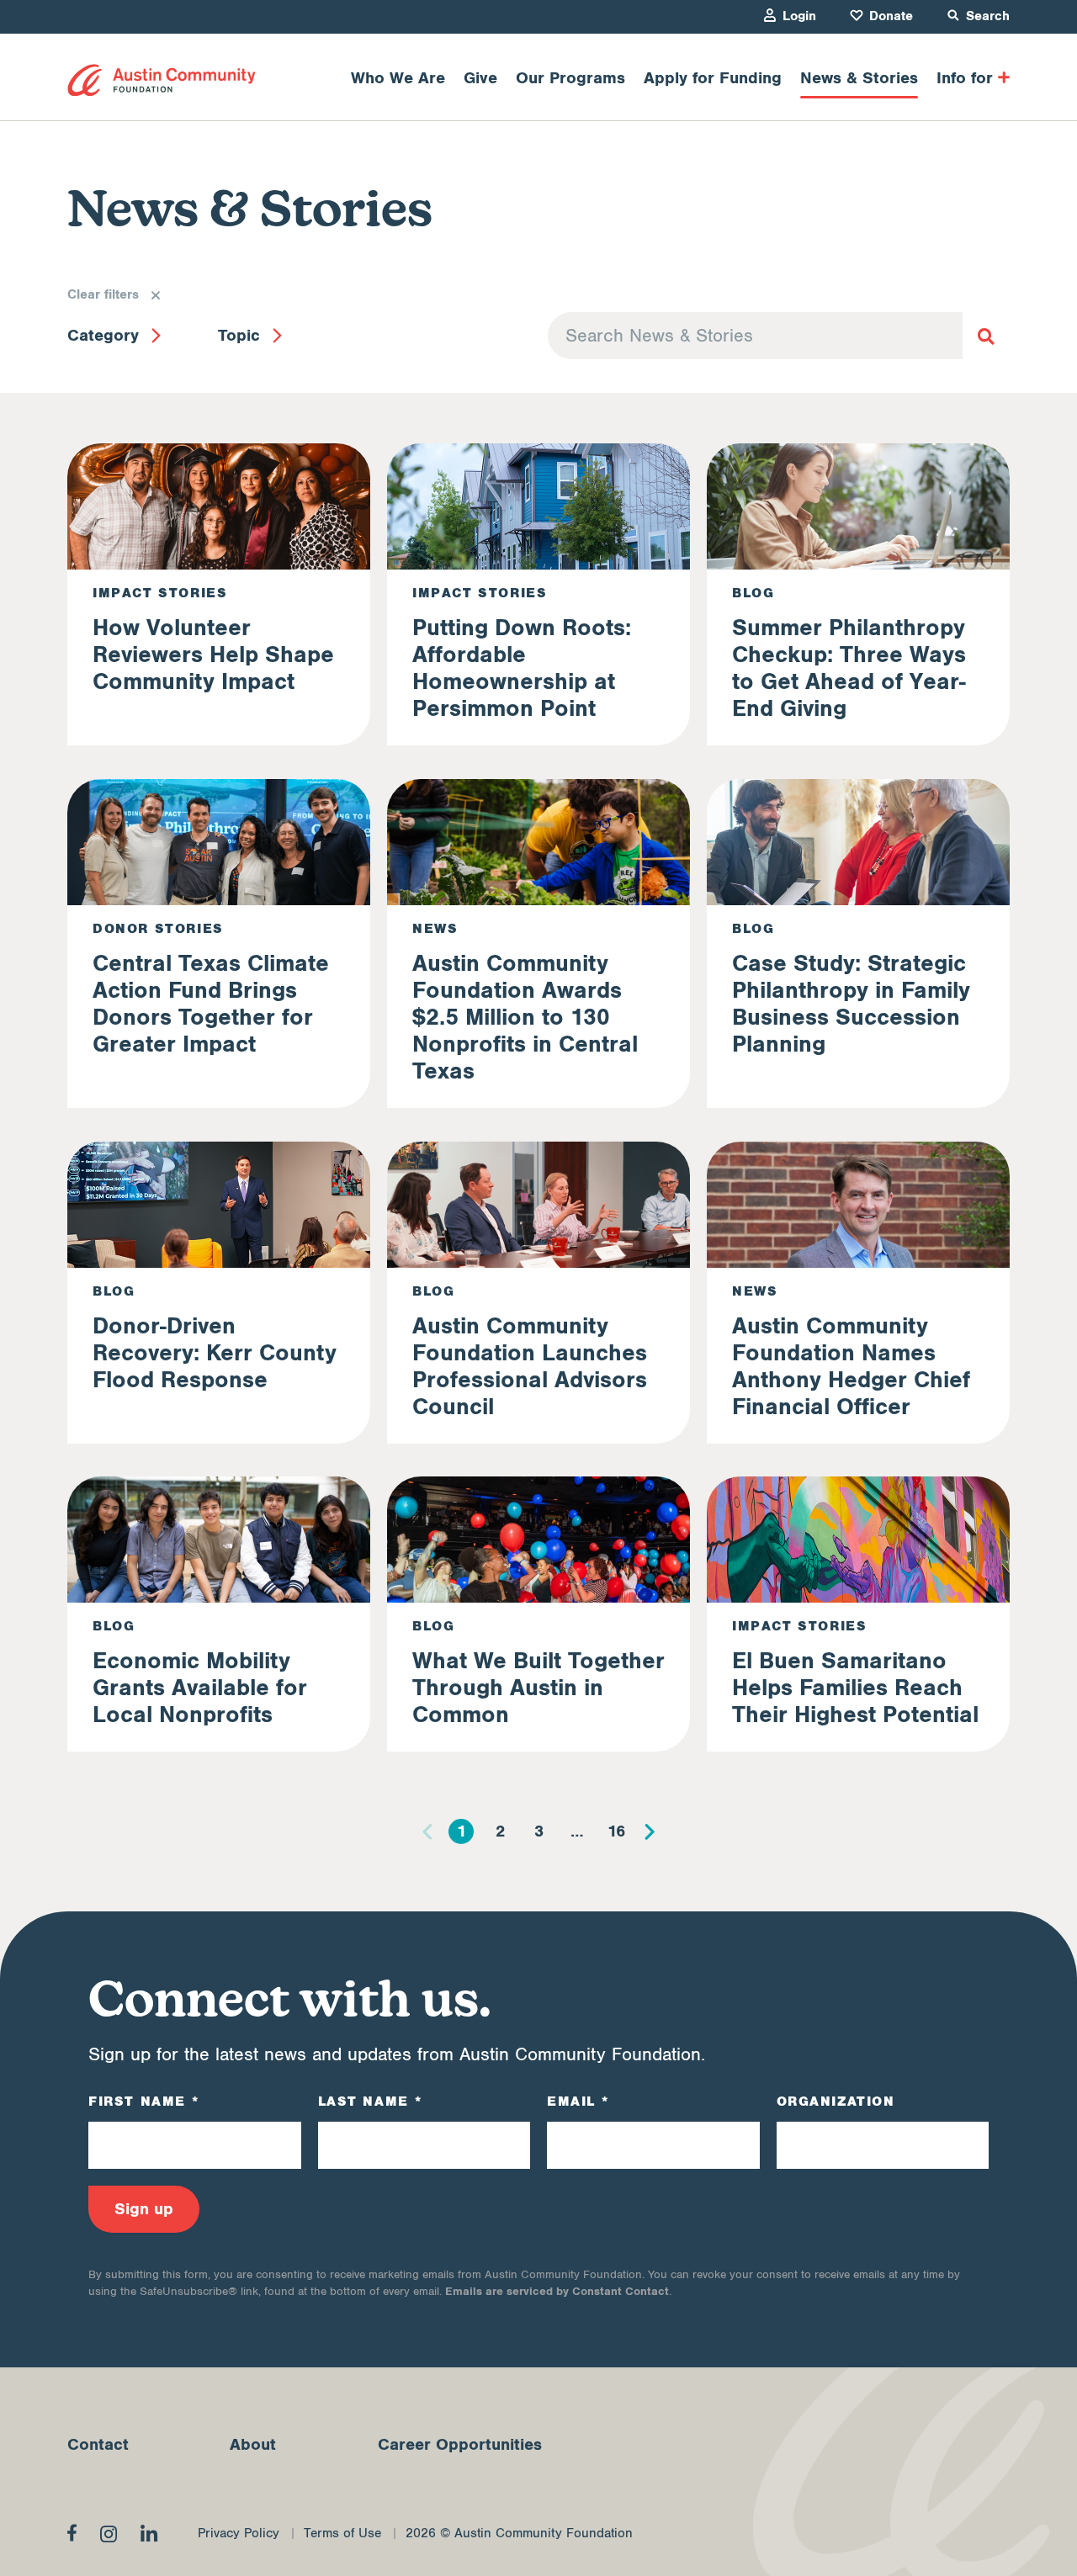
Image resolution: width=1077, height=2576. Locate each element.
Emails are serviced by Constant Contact (557, 2291)
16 (616, 1831)
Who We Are (398, 78)
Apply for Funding (713, 78)
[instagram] (109, 2534)
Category (103, 336)
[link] (162, 80)
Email (578, 2102)
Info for (965, 78)
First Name (143, 2102)
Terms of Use (342, 2534)
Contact (98, 2445)
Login (799, 16)
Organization (836, 2102)
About (253, 2445)
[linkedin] (149, 2533)
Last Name (370, 2102)
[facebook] (72, 2532)
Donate (891, 16)
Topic (239, 336)
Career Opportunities (460, 2445)
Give (480, 78)
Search (988, 16)
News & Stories (859, 78)
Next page (650, 1831)
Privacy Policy (239, 2534)
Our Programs (570, 78)
